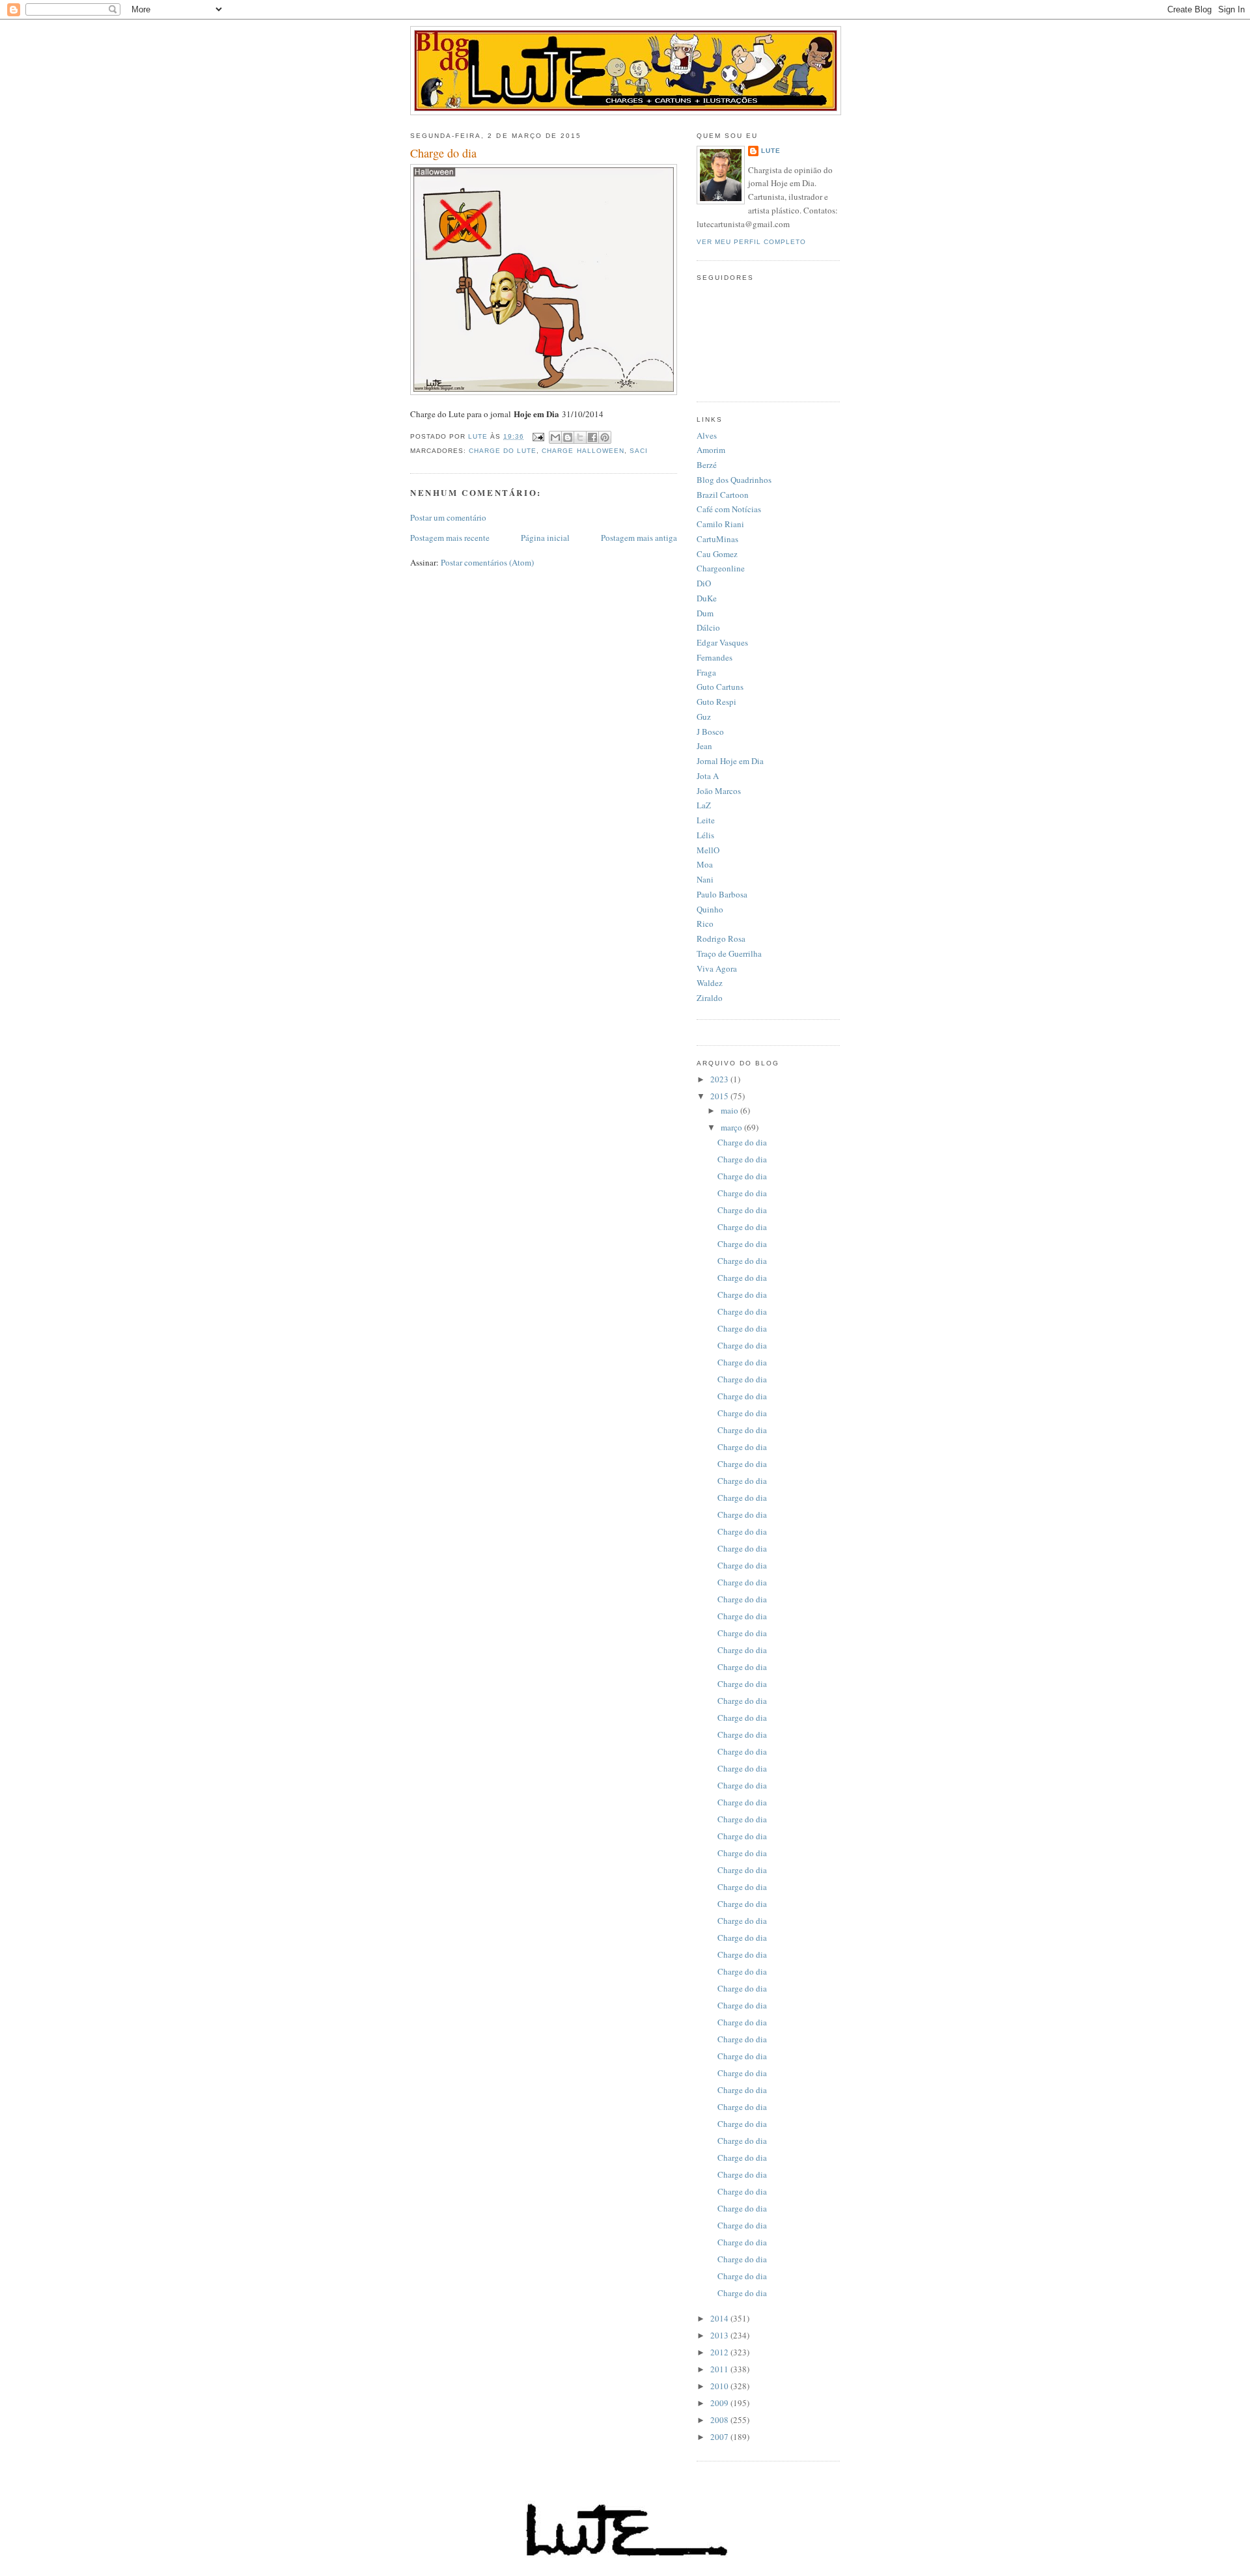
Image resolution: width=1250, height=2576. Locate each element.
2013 (720, 2335)
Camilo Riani (720, 524)
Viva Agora (717, 968)
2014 (720, 2318)
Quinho (710, 909)
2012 (720, 2352)
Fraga (706, 672)
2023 (720, 1079)
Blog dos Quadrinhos (734, 480)
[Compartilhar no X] (580, 437)
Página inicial (545, 538)
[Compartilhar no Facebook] (592, 437)
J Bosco (710, 732)
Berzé (707, 465)
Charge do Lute (503, 451)
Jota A (708, 776)
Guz (704, 717)
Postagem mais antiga (639, 538)
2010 (720, 2386)
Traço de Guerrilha (729, 953)
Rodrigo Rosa (721, 939)
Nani (705, 879)
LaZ (704, 805)
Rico (705, 924)
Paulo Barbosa (722, 894)
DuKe (707, 598)
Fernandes (715, 657)
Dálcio (708, 627)
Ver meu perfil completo (751, 242)
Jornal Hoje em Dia (730, 761)
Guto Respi (716, 702)
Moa (705, 864)
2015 (720, 1096)
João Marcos (719, 791)
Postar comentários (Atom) (487, 562)
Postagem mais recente (450, 538)
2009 (720, 2403)
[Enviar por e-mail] (555, 437)
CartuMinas (717, 539)
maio (730, 1110)
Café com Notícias (729, 509)
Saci (639, 451)
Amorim (711, 450)
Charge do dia (742, 1142)
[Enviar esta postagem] (538, 436)
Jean (704, 746)
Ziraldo (710, 998)
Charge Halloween (583, 451)
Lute (771, 151)
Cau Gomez (717, 554)
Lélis (705, 835)
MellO (708, 850)
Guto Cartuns (720, 687)
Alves (707, 435)
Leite (706, 820)
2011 (720, 2369)
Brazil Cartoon (723, 495)
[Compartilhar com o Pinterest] (605, 437)
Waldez (710, 983)
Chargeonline (721, 568)
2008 (720, 2420)
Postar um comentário (448, 517)
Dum (705, 613)
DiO (704, 583)
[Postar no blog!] (568, 437)
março (732, 1127)
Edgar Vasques (722, 642)
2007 (720, 2437)
